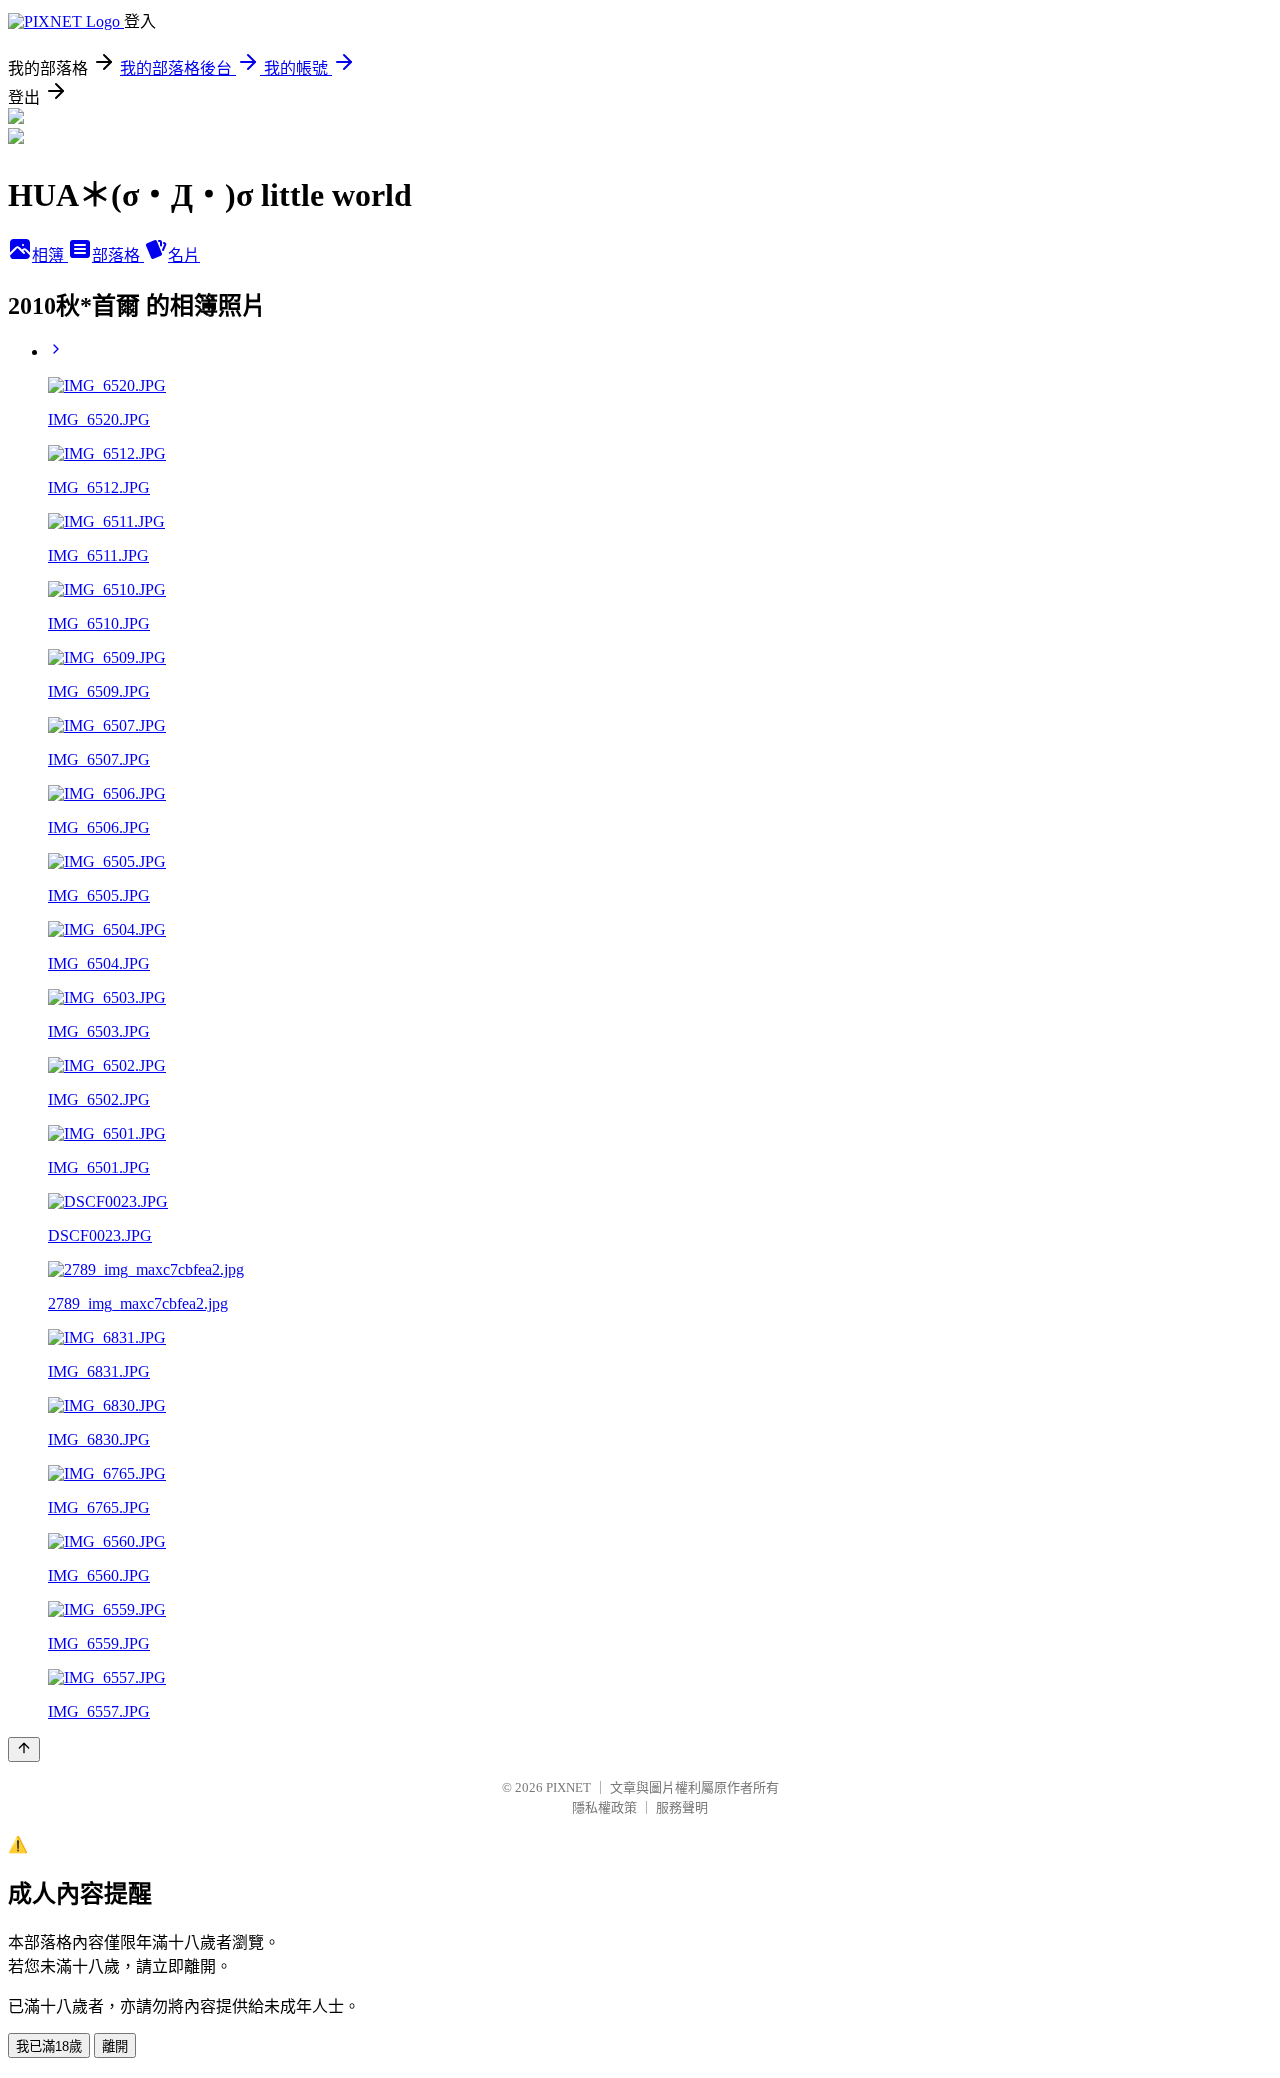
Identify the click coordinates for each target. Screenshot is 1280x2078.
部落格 (118, 255)
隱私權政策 (604, 1807)
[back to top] (24, 1749)
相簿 (50, 255)
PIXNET (568, 1787)
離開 (115, 2046)
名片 (184, 255)
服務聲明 (682, 1807)
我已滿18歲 (49, 2046)
